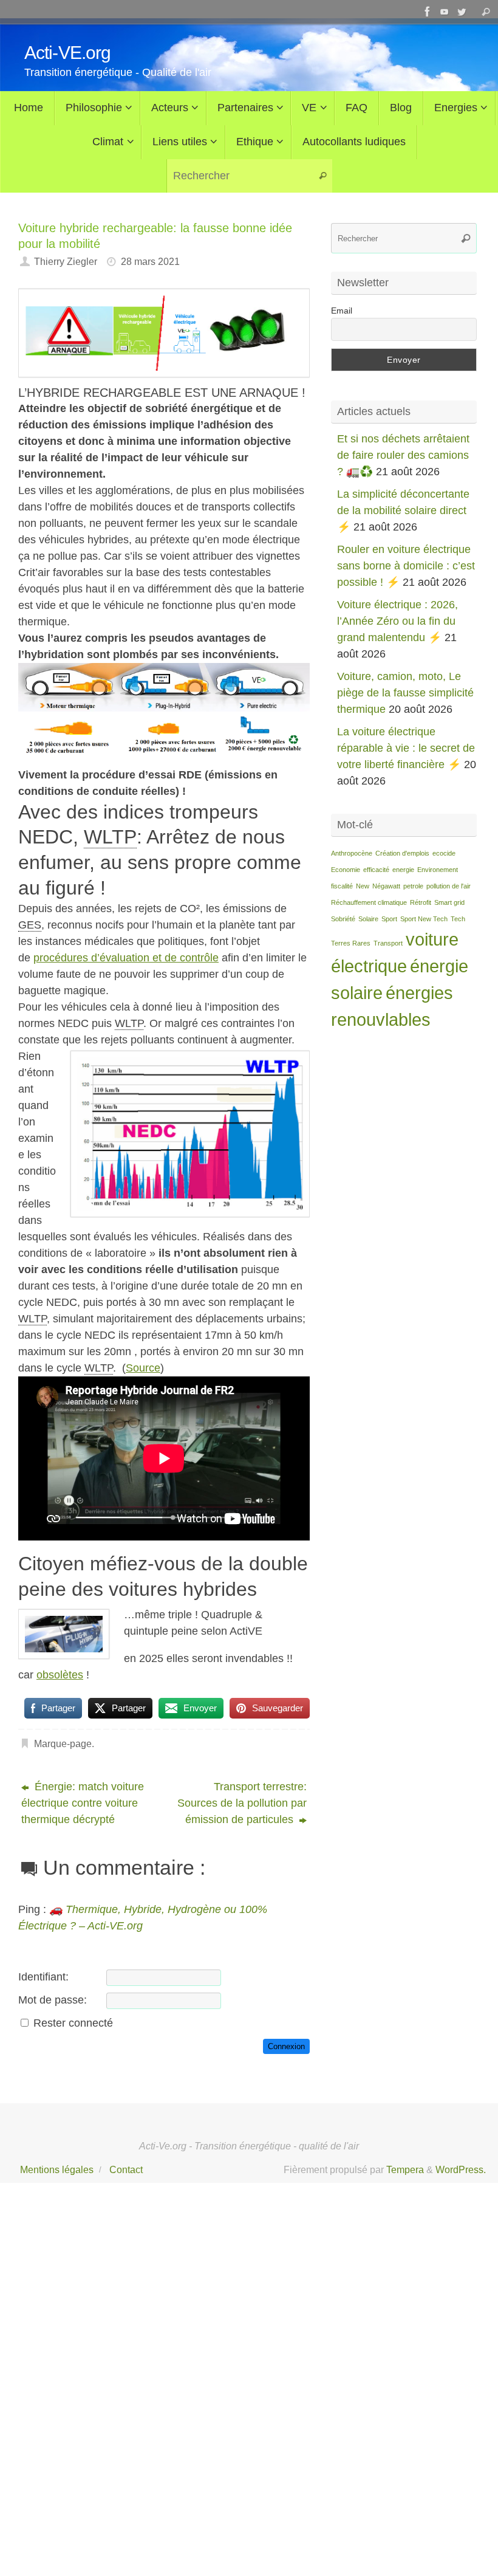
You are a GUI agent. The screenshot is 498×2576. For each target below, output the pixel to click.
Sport (389, 919)
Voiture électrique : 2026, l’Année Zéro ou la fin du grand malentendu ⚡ (397, 621)
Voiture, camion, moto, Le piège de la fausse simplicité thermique (405, 693)
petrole (413, 886)
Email (342, 311)
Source (143, 1368)
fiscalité (342, 886)
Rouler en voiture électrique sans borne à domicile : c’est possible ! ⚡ (406, 566)
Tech (458, 919)
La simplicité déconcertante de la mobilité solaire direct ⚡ (403, 510)
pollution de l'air (449, 886)
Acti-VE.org (67, 53)
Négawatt (386, 886)
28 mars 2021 (150, 261)
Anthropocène (352, 853)
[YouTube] (445, 12)
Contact (126, 2169)
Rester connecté (73, 2023)
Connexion (286, 2046)
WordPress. (461, 2169)
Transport (388, 943)
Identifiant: (43, 1977)
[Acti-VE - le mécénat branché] (428, 12)
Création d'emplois (402, 853)
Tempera (405, 2169)
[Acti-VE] (462, 12)
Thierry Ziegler (66, 261)
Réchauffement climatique (369, 902)
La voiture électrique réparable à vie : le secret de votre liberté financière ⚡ (406, 748)
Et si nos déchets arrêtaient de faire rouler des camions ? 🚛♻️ (403, 455)
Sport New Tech (424, 919)
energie (403, 870)
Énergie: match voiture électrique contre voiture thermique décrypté (83, 1803)
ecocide (444, 853)
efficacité (376, 870)
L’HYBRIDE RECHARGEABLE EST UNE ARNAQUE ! (162, 393)
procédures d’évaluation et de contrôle (126, 958)
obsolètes (60, 1675)
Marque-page (63, 1743)
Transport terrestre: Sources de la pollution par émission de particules (242, 1803)
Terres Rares (351, 943)
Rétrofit (421, 902)
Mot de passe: (53, 2000)
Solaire (368, 919)
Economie (346, 870)
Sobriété (343, 919)
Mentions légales (57, 2169)
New (363, 886)
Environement (438, 870)
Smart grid (449, 902)
